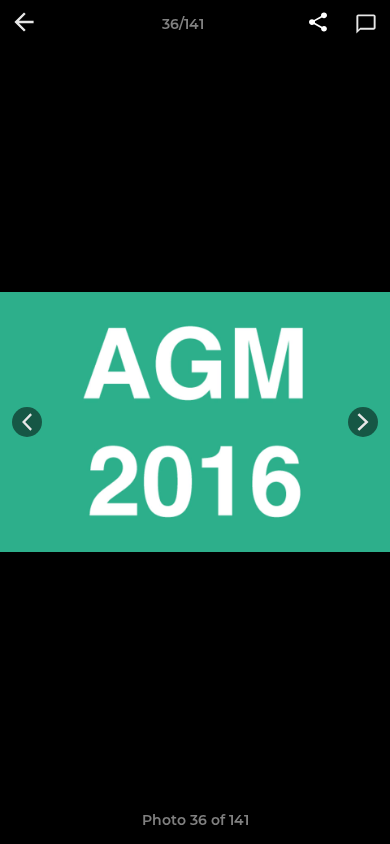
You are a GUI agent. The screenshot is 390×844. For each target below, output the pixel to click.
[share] (318, 24)
